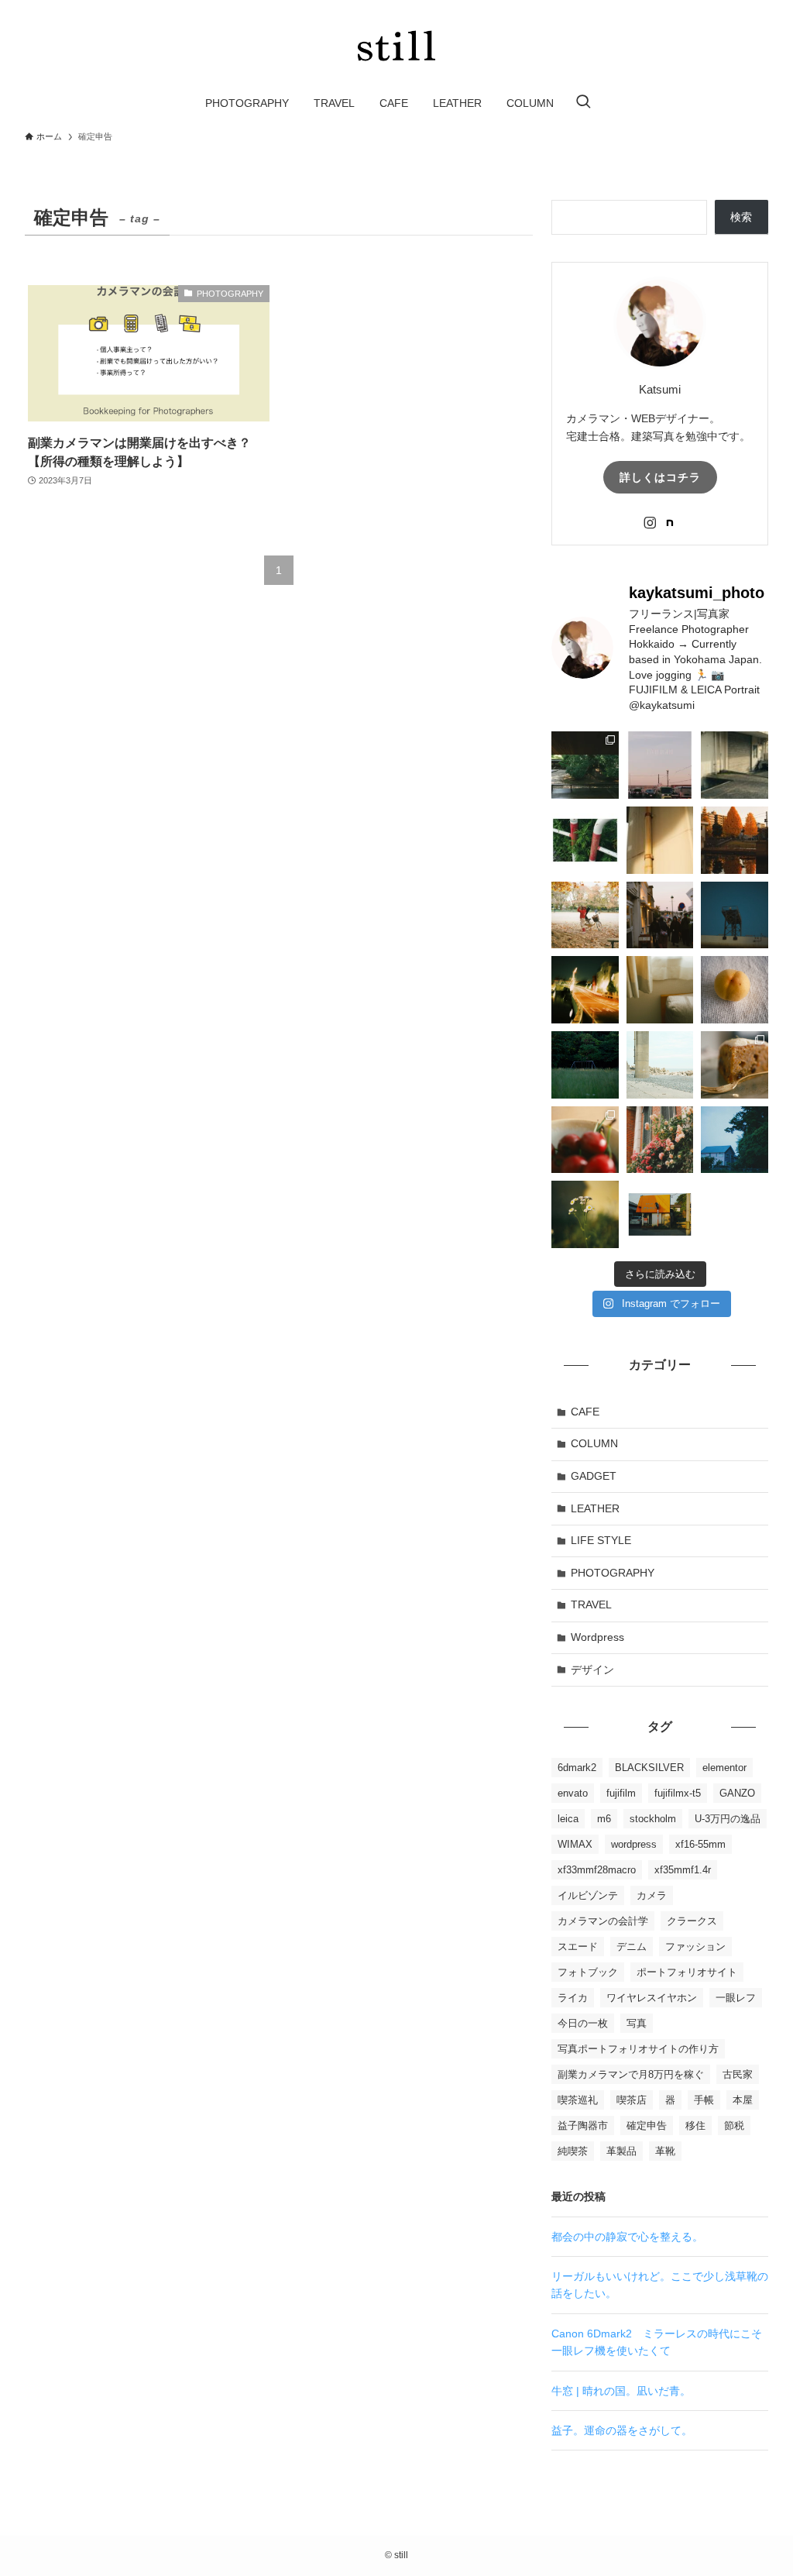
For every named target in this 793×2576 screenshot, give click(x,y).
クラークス (692, 1921)
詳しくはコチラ (660, 477)
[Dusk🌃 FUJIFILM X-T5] (735, 915)
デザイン (592, 1670)
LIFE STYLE (601, 1540)
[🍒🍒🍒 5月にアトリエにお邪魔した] (585, 1140)
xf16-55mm (700, 1844)
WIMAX (575, 1844)
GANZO (737, 1793)
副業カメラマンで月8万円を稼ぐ (631, 2074)
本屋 (743, 2100)
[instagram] (650, 523)
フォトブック (588, 1972)
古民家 (738, 2074)
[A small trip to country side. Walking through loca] (660, 1214)
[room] (670, 523)
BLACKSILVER (649, 1768)
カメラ (652, 1895)
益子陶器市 (583, 2125)
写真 (637, 2023)
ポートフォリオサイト (687, 1972)
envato (573, 1793)
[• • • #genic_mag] (735, 1140)
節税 (734, 2125)
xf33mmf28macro (597, 1870)
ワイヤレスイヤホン (652, 1998)
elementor (724, 1768)
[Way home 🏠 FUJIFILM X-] (585, 990)
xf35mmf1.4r (683, 1870)
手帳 (704, 2100)
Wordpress (597, 1637)
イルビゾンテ (588, 1895)
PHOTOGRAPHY (613, 1573)
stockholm (653, 1819)
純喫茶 (573, 2151)
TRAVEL (591, 1604)
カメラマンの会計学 (603, 1921)
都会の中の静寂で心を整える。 (627, 2237)
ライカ (573, 1998)
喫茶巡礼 (578, 2100)
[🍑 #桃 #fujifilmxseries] (735, 990)
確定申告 (647, 2125)
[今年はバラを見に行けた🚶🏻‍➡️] (660, 1140)
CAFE (585, 1412)
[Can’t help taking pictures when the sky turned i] (660, 765)
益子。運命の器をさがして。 (622, 2430)
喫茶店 (632, 2100)
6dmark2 (577, 1768)
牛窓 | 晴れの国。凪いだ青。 (621, 2391)
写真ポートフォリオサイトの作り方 (638, 2049)
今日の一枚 (583, 2023)
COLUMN (594, 1443)
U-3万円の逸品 (728, 1819)
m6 (604, 1819)
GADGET (594, 1476)
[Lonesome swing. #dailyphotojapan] (585, 1065)
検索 (741, 217)
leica (568, 1819)
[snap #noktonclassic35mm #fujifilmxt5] (660, 840)
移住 (695, 2125)
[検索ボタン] (583, 103)
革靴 (665, 2151)
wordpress (634, 1844)
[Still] (396, 46)
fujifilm (621, 1793)
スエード (578, 1947)
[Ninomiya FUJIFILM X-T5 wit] (660, 1065)
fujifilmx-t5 (678, 1793)
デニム (632, 1947)
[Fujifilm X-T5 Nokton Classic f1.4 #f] (585, 840)
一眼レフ (736, 1998)
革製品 (621, 2151)
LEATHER (595, 1508)
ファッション (695, 1947)
